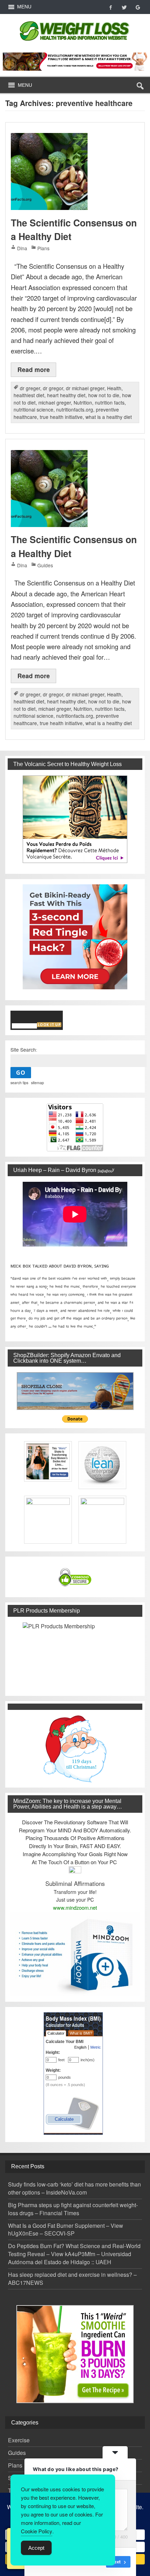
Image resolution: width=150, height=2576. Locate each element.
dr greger (30, 388)
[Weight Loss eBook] (75, 819)
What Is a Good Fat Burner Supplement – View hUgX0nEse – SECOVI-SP (66, 2230)
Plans (43, 248)
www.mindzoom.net (75, 1907)
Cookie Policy (37, 2531)
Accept (36, 2548)
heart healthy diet (66, 395)
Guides (45, 565)
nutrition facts (110, 402)
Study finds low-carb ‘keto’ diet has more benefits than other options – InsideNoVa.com (74, 2188)
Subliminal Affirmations (75, 1883)
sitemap (37, 1083)
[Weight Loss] (75, 19)
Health (114, 388)
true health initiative (61, 417)
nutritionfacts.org (75, 409)
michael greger (55, 402)
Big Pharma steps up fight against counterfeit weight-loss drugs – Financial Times (73, 2209)
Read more (34, 369)
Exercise (19, 2440)
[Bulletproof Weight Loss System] (75, 61)
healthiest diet (29, 395)
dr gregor (53, 388)
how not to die (104, 395)
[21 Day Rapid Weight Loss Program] (75, 2354)
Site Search (23, 1050)
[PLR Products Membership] (75, 1654)
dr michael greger (85, 388)
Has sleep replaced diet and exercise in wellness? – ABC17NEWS (72, 2279)
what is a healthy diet (109, 417)
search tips (19, 1083)
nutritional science (33, 409)
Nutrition (83, 402)
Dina (22, 248)
